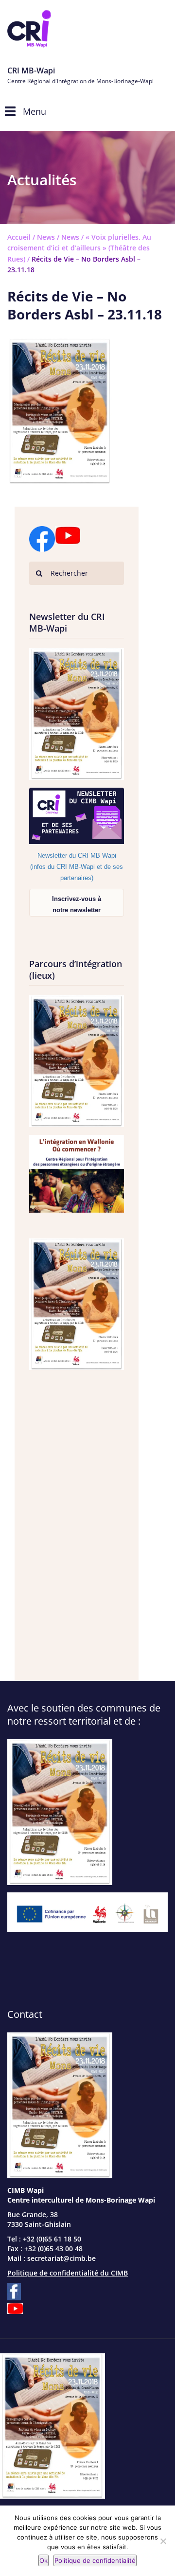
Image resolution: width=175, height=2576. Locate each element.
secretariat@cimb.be (61, 2258)
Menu (35, 111)
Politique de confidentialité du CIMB (68, 2273)
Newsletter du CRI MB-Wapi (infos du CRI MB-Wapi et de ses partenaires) (77, 867)
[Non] (163, 2541)
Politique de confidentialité (95, 2560)
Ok (44, 2560)
